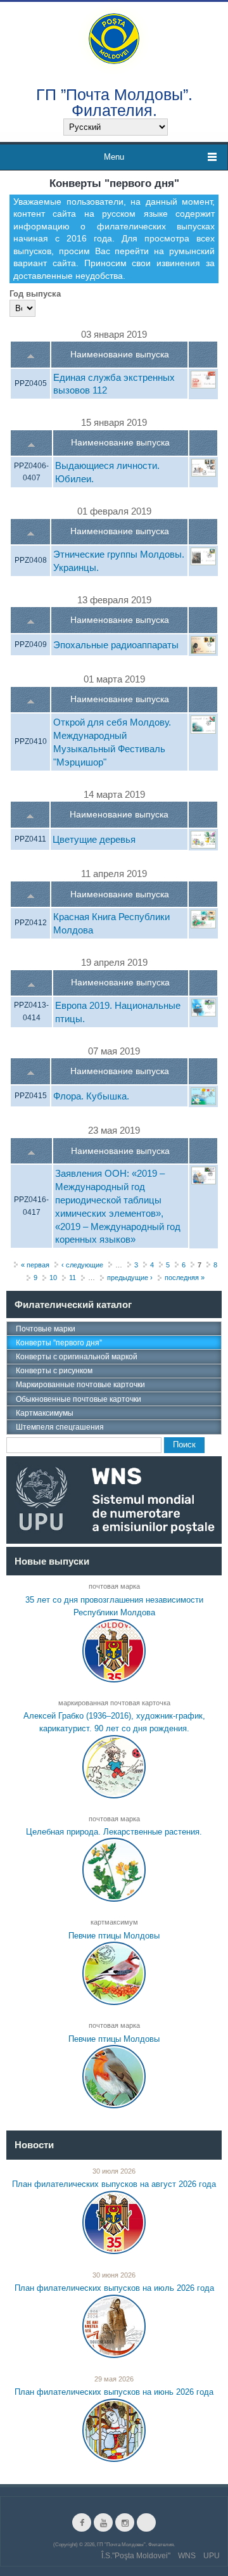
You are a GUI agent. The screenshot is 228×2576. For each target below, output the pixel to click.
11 (73, 1278)
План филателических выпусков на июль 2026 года (114, 2288)
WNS (187, 2556)
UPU (212, 2556)
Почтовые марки (46, 1329)
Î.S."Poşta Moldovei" (136, 2556)
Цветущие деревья (94, 839)
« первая (35, 1265)
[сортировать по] (31, 355)
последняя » (185, 1278)
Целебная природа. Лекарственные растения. (114, 1832)
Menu (114, 157)
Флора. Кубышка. (91, 1096)
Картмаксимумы (45, 1413)
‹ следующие (82, 1265)
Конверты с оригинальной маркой (77, 1357)
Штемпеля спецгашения (60, 1427)
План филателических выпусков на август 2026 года (114, 2184)
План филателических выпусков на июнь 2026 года (114, 2392)
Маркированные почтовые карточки (80, 1385)
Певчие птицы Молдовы (114, 1936)
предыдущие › (130, 1278)
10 (53, 1278)
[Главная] (114, 38)
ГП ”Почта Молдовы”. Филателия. (114, 102)
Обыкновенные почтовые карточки (79, 1399)
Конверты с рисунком (54, 1371)
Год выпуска (35, 294)
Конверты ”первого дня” (59, 1343)
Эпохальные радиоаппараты (116, 645)
